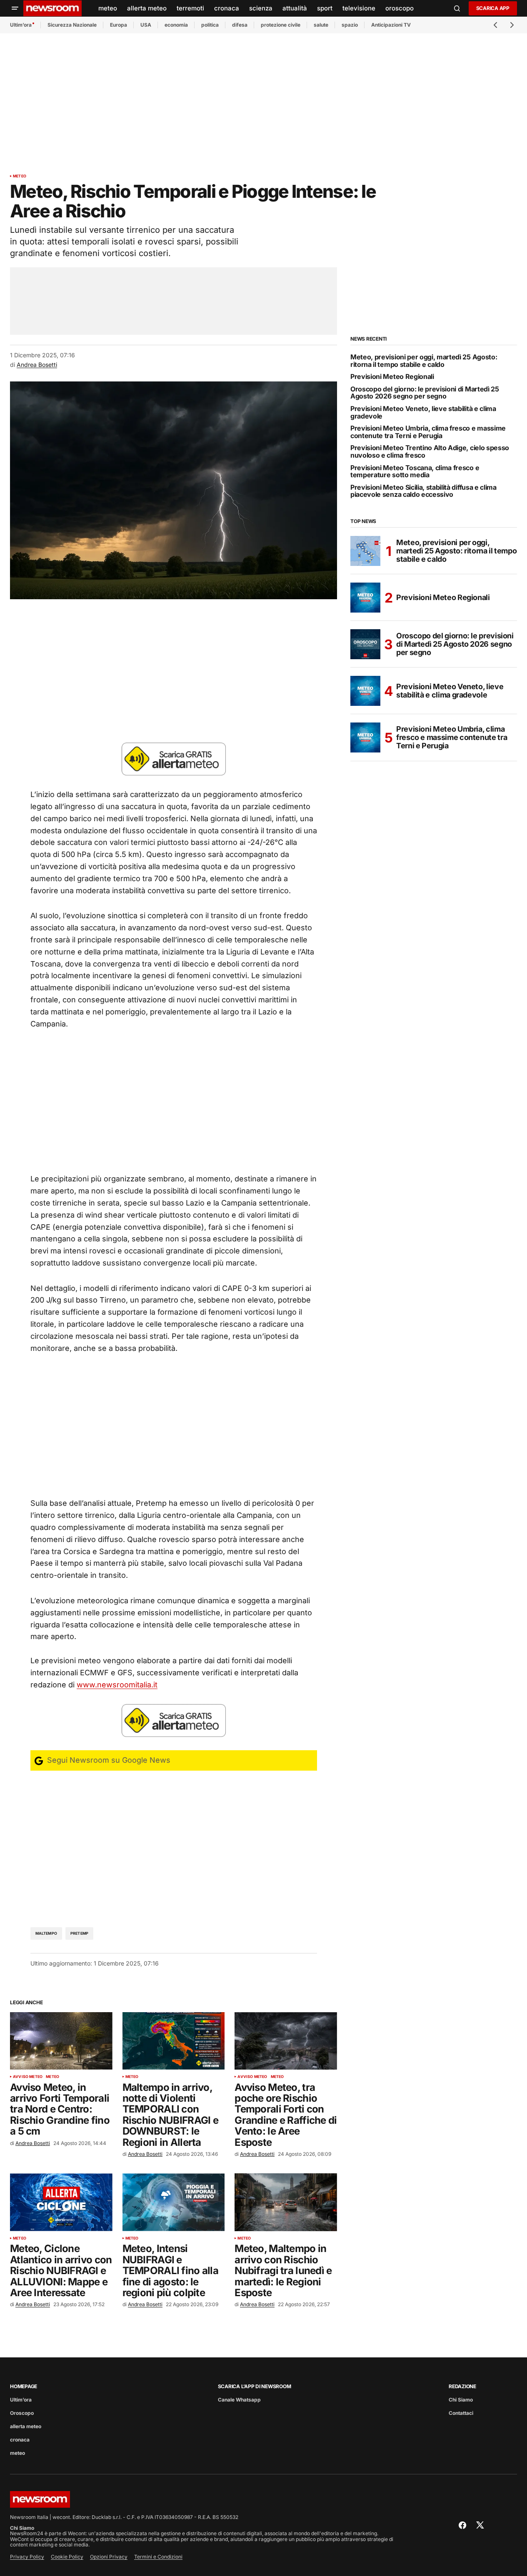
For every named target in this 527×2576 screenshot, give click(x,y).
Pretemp (79, 1933)
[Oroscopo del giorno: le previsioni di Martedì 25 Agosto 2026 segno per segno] (365, 644)
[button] (15, 8)
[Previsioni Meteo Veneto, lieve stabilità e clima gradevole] (365, 691)
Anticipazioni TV (391, 25)
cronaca (20, 2440)
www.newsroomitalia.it (117, 1685)
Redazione (462, 2386)
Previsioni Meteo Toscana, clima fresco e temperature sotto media (415, 472)
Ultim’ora (21, 25)
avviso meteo (28, 2077)
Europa (119, 25)
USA (146, 25)
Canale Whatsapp (239, 2400)
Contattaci (461, 2413)
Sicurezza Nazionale (72, 25)
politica (210, 25)
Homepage (24, 2386)
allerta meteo (26, 2426)
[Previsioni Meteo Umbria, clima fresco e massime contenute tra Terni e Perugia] (365, 737)
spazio (350, 25)
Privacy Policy (27, 2557)
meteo (20, 176)
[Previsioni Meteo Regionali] (365, 598)
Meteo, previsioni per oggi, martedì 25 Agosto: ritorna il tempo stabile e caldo (424, 361)
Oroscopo (22, 2413)
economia (176, 25)
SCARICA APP (493, 8)
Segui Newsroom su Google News (108, 1760)
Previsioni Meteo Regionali (392, 377)
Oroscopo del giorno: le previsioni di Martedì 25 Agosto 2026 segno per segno (425, 393)
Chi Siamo (461, 2400)
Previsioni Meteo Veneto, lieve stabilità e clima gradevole (423, 412)
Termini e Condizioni (158, 2557)
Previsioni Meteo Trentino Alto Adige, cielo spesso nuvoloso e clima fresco (430, 452)
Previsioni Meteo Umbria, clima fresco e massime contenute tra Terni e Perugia (428, 432)
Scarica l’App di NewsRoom (255, 2386)
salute (321, 25)
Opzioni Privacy (109, 2557)
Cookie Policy (67, 2557)
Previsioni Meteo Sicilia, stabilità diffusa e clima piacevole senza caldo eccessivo (423, 491)
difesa (240, 25)
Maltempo (46, 1933)
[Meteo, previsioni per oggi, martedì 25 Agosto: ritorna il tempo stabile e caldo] (365, 551)
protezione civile (281, 25)
